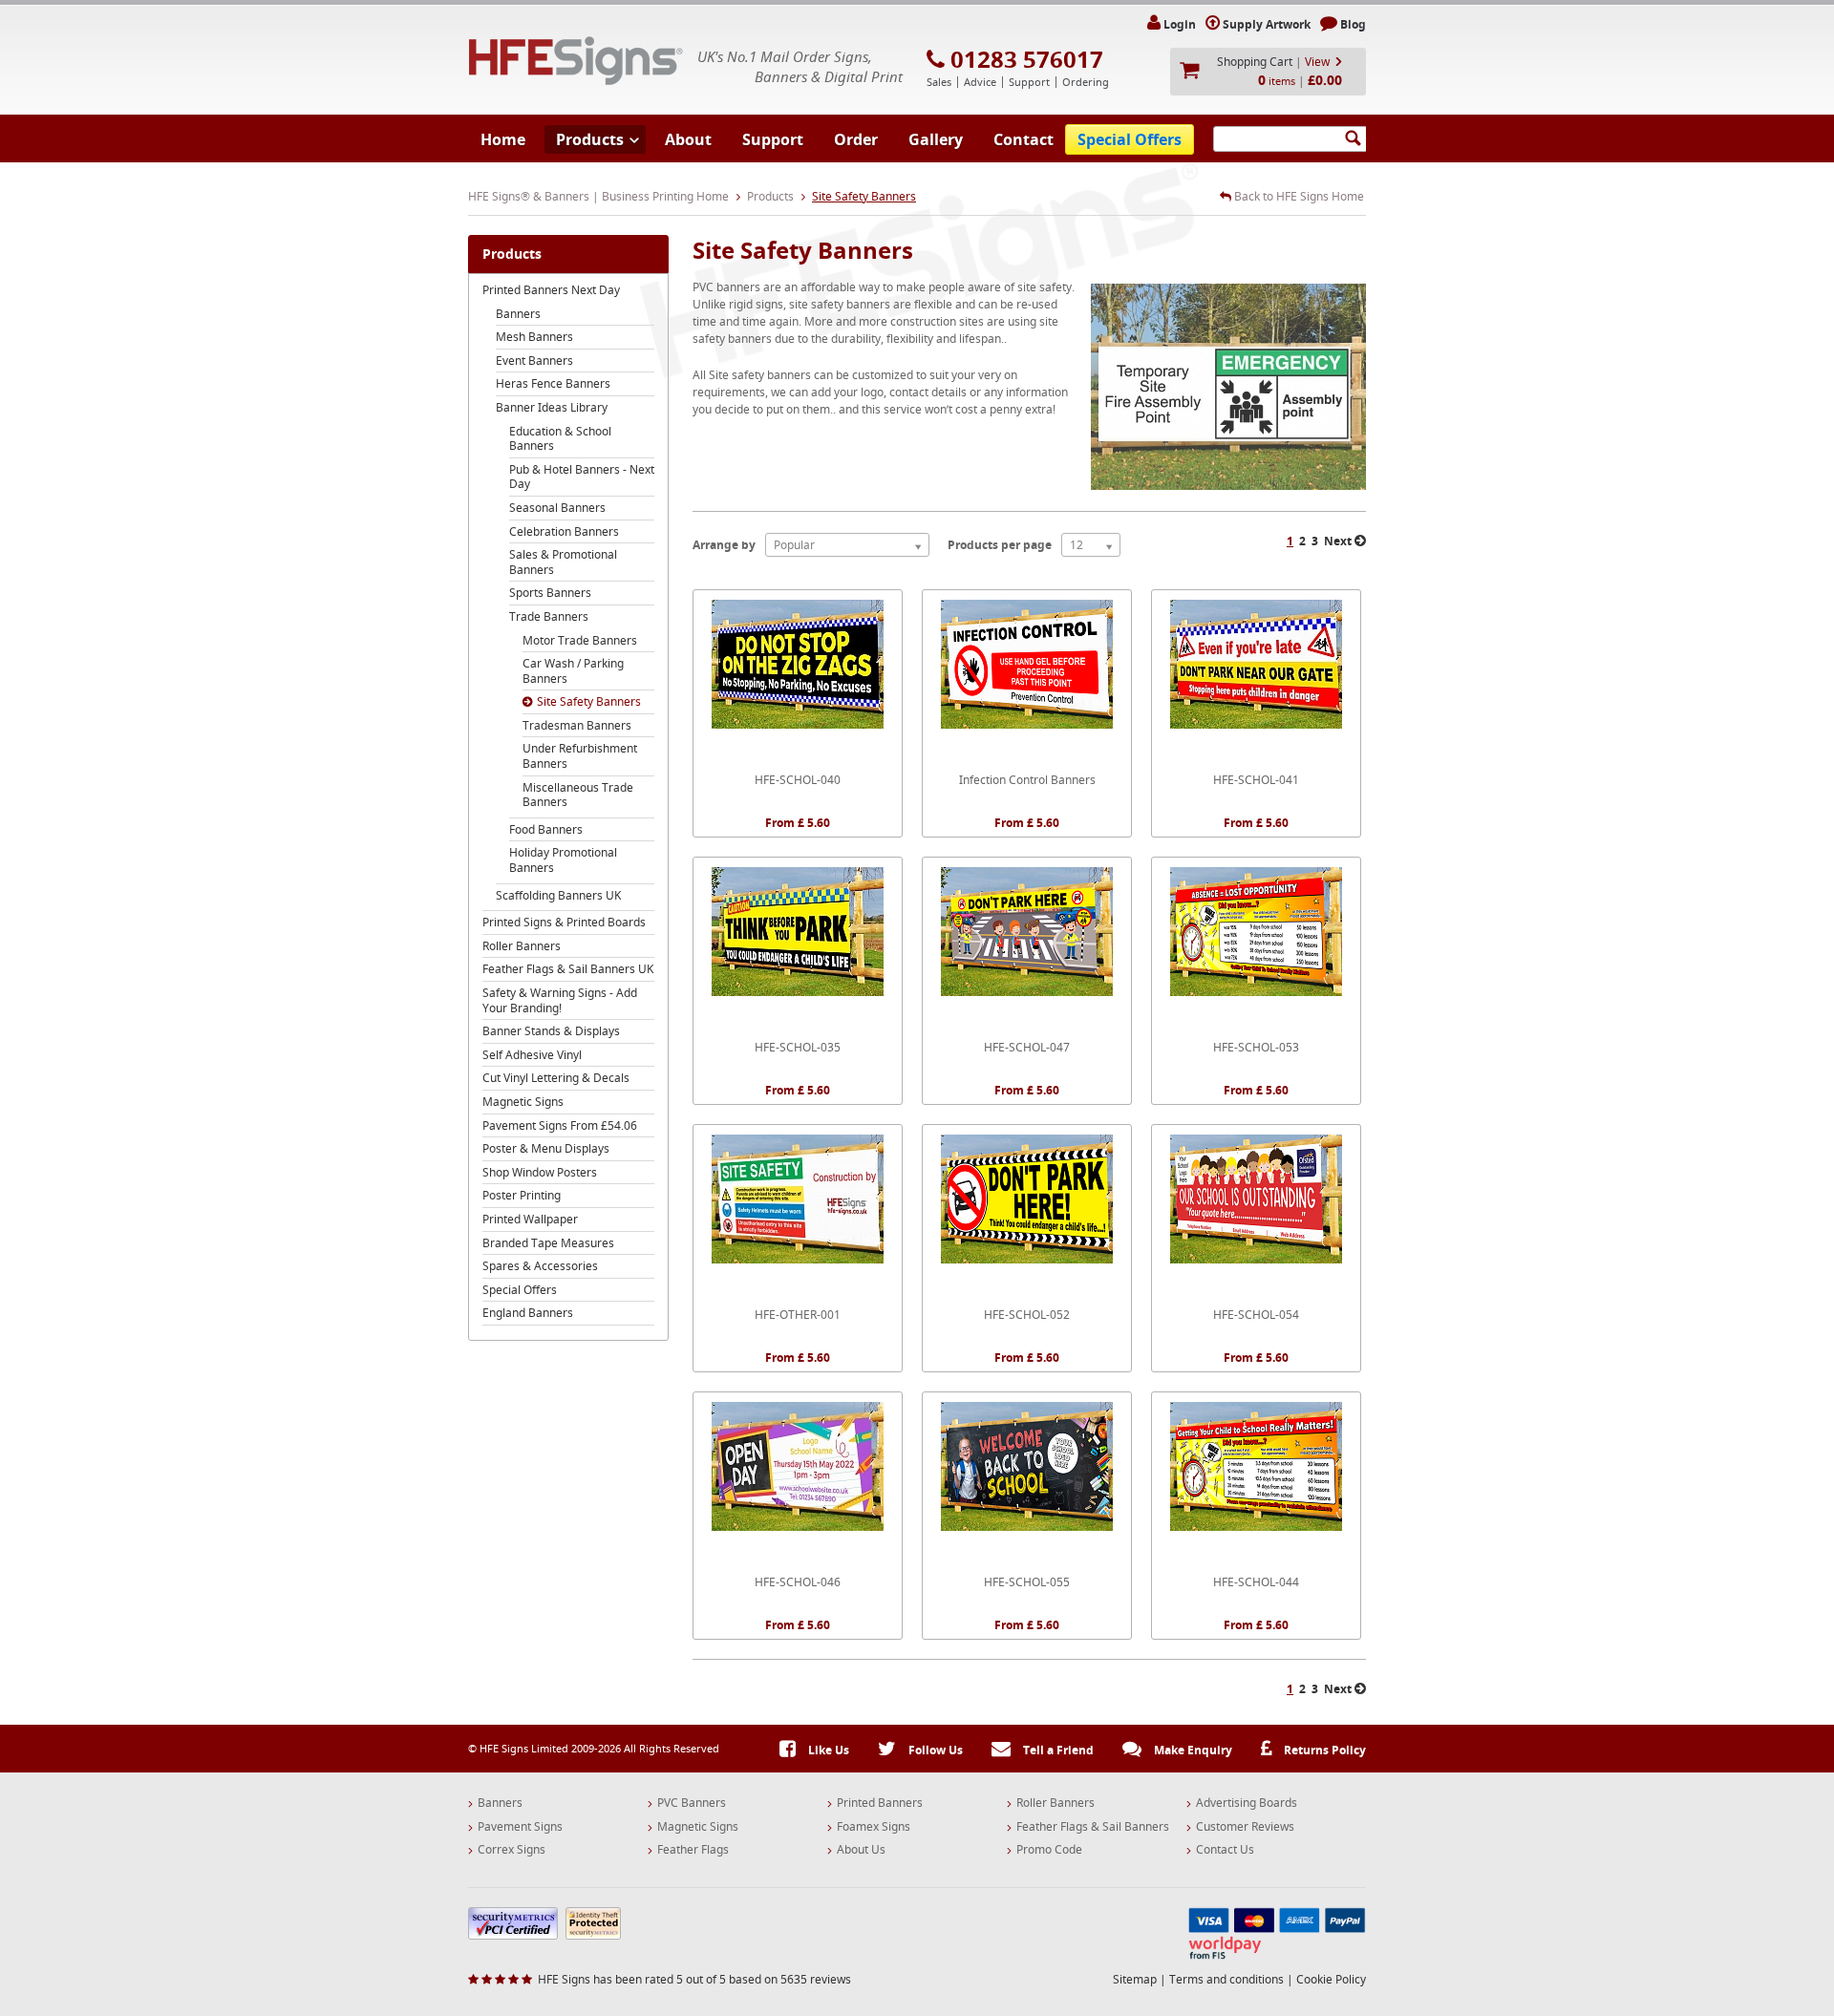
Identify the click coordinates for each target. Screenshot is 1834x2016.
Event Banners (534, 361)
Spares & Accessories (540, 1266)
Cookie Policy (1331, 1979)
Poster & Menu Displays (546, 1148)
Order (856, 139)
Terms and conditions (1226, 1979)
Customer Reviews (1245, 1827)
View (1317, 62)
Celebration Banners (564, 531)
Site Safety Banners (589, 701)
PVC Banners (692, 1803)
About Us (861, 1850)
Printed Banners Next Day (551, 290)
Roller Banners (522, 946)
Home (503, 139)
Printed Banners (880, 1803)
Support (773, 139)
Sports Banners (550, 593)
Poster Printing (522, 1195)
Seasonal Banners (557, 508)
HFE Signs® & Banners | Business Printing (576, 61)
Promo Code (1049, 1850)
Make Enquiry (1192, 1750)
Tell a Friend (1057, 1750)
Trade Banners (549, 616)
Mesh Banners (534, 337)
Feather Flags (693, 1850)
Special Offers (1130, 139)
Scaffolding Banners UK (558, 895)
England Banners (528, 1313)
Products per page (1000, 545)
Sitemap (1135, 1979)
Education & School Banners (560, 439)
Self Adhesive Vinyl (532, 1055)
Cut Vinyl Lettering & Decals (556, 1078)
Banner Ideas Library (552, 407)
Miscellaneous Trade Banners (578, 795)
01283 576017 (1027, 59)
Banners (518, 314)
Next (1339, 541)
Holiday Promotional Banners (563, 860)
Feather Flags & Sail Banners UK (568, 969)
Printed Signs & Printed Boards (564, 922)
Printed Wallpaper (530, 1219)
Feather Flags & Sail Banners (1093, 1827)
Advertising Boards (1247, 1803)
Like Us (827, 1750)
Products (590, 139)
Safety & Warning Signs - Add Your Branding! (560, 1000)
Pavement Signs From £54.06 (560, 1125)
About (688, 139)
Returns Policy (1323, 1750)
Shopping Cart (1255, 62)
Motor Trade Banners (580, 640)
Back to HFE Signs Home (1298, 197)
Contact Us (1225, 1850)
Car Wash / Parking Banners (573, 671)
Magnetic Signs (523, 1102)
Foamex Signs (874, 1827)
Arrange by (724, 545)
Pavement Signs (520, 1827)
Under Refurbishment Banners (580, 756)
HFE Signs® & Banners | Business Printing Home (598, 196)
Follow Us (934, 1750)
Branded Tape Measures (548, 1243)
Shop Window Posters (540, 1172)
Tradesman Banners (577, 725)
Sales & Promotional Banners (563, 562)
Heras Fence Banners (553, 383)
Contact (1024, 139)
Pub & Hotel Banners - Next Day (582, 477)
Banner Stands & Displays (551, 1031)
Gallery (936, 139)
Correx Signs (512, 1850)
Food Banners (546, 829)
